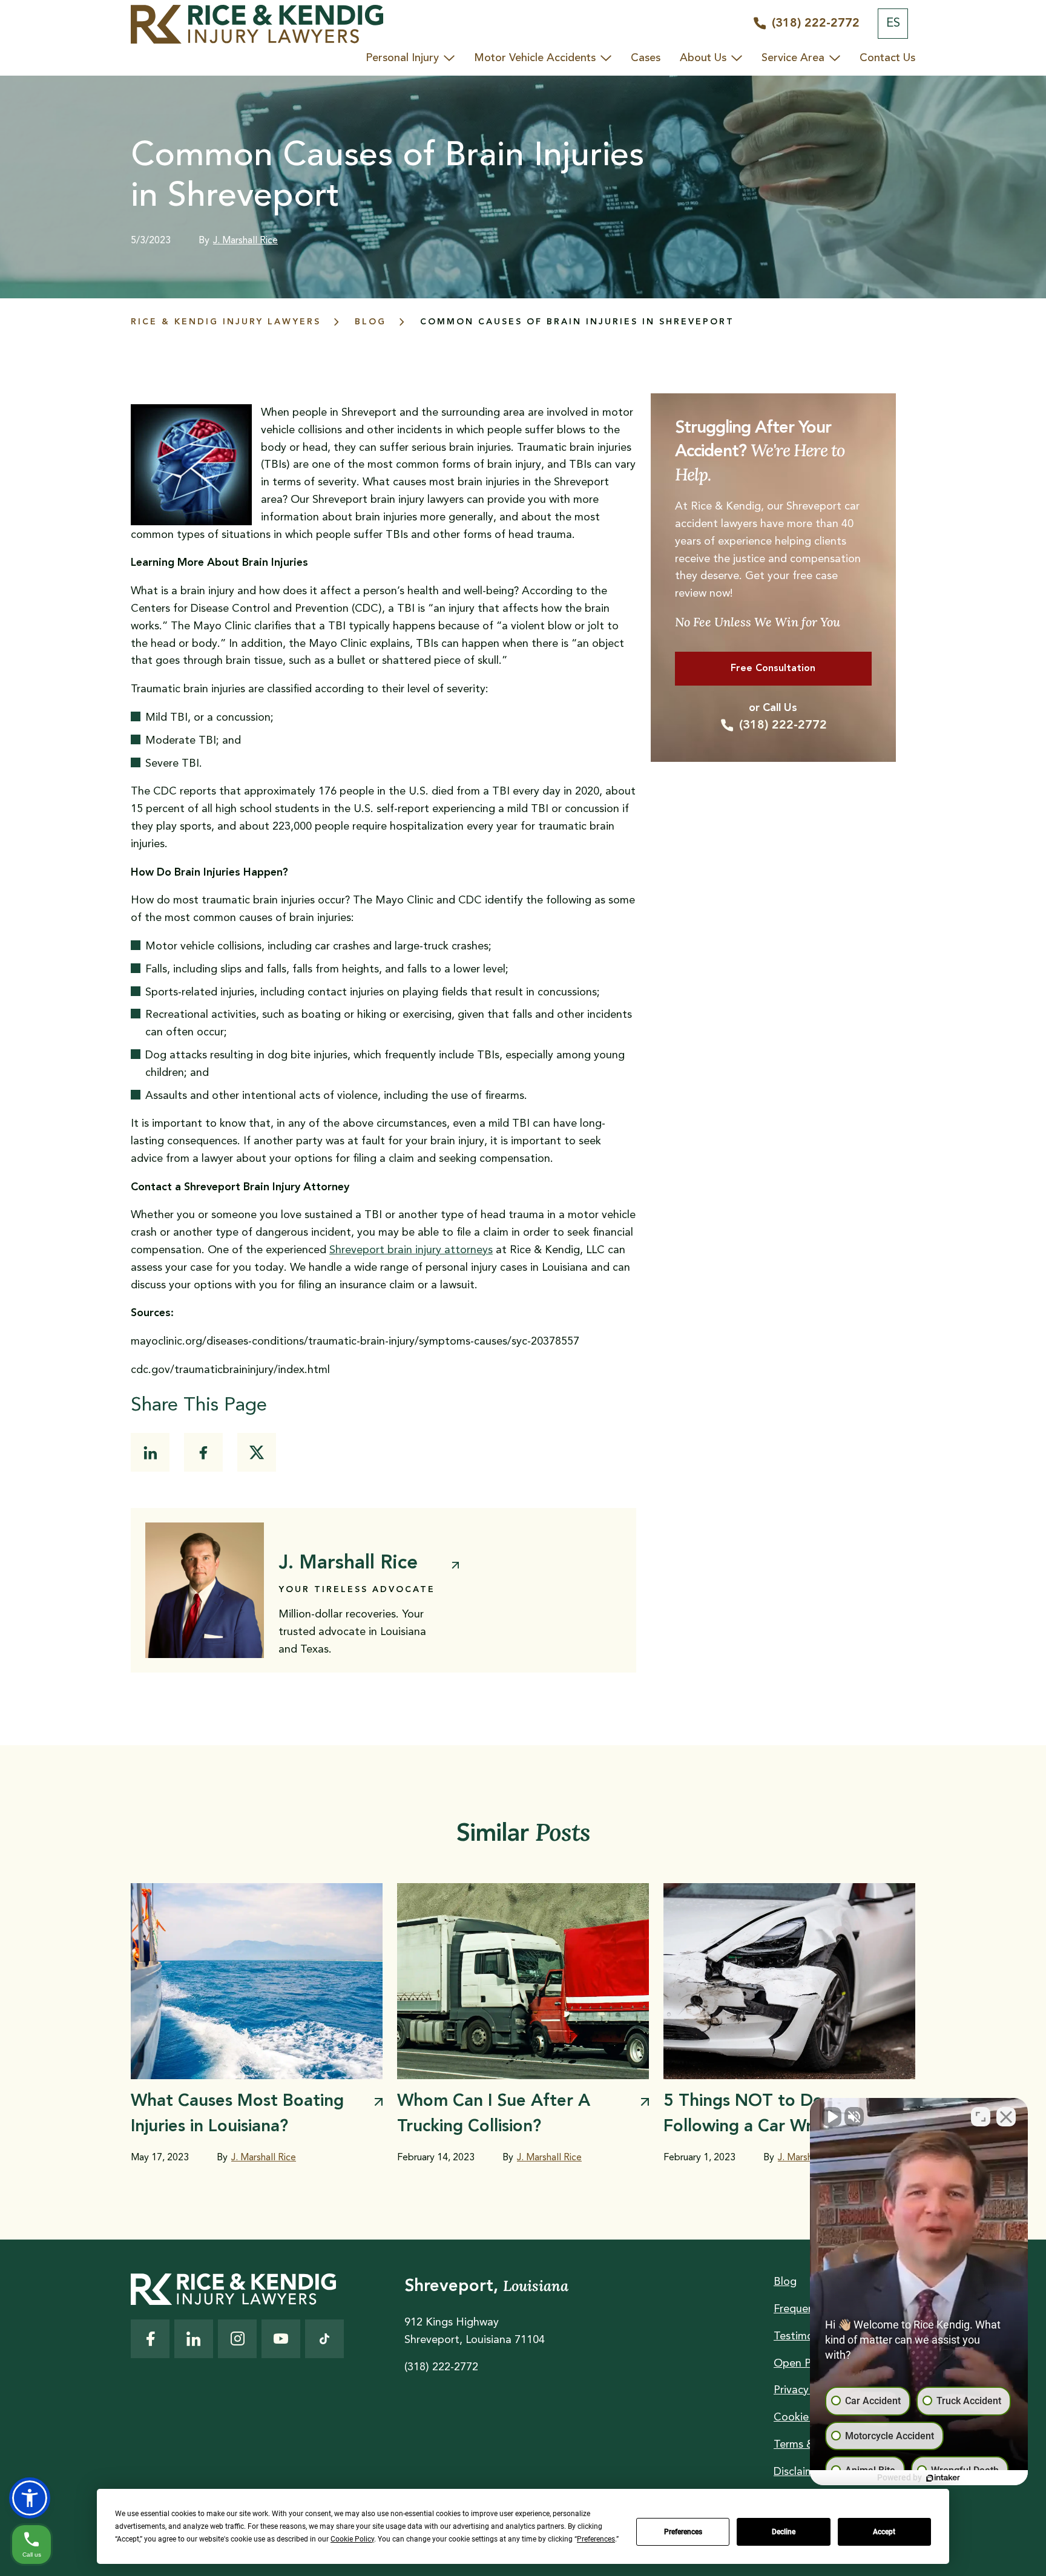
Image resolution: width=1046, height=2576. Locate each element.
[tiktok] (324, 2339)
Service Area (793, 58)
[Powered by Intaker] (943, 2478)
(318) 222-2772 (783, 726)
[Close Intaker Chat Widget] (1006, 2117)
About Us (703, 58)
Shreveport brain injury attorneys (411, 1250)
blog (370, 322)
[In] (150, 1452)
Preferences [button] (596, 2539)
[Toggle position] (981, 2117)
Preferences (683, 2532)
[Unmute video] (832, 2117)
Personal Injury (402, 58)
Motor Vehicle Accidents (535, 58)
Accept (884, 2532)
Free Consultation (773, 669)
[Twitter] (257, 1452)
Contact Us (887, 58)
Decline (784, 2532)
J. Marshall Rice (245, 241)
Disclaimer (799, 2472)
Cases (646, 58)
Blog (785, 2282)
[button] (30, 2498)
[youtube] (281, 2339)
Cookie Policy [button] (352, 2539)
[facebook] (203, 1452)
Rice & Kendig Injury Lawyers (226, 322)
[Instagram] (237, 2339)
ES (893, 24)
